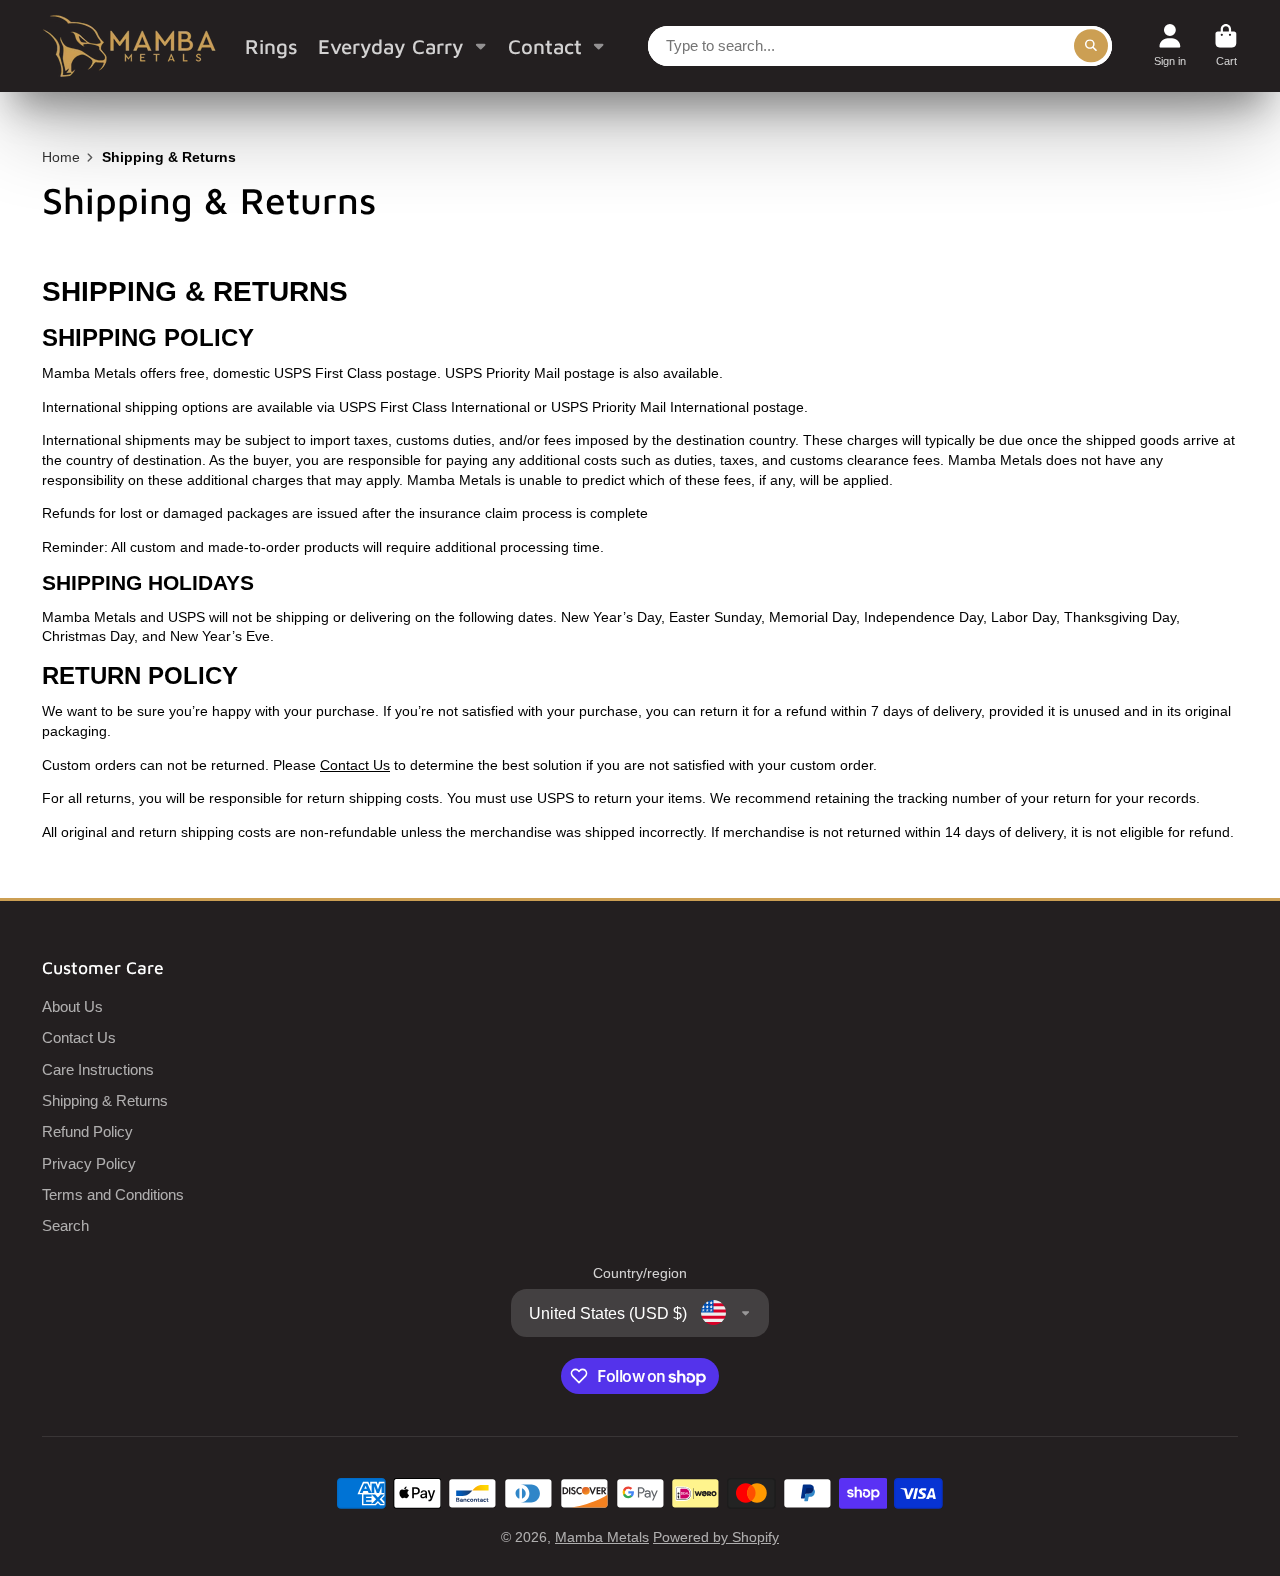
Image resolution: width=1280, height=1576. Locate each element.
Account (1170, 45)
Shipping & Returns (105, 1100)
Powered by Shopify (716, 1537)
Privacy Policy (89, 1163)
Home (61, 157)
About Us (72, 1006)
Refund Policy (87, 1131)
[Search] (1091, 46)
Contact (545, 46)
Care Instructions (98, 1069)
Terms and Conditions (113, 1194)
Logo (129, 46)
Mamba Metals (602, 1537)
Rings (271, 46)
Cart (1226, 45)
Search (65, 1225)
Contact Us (355, 765)
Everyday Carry (391, 46)
